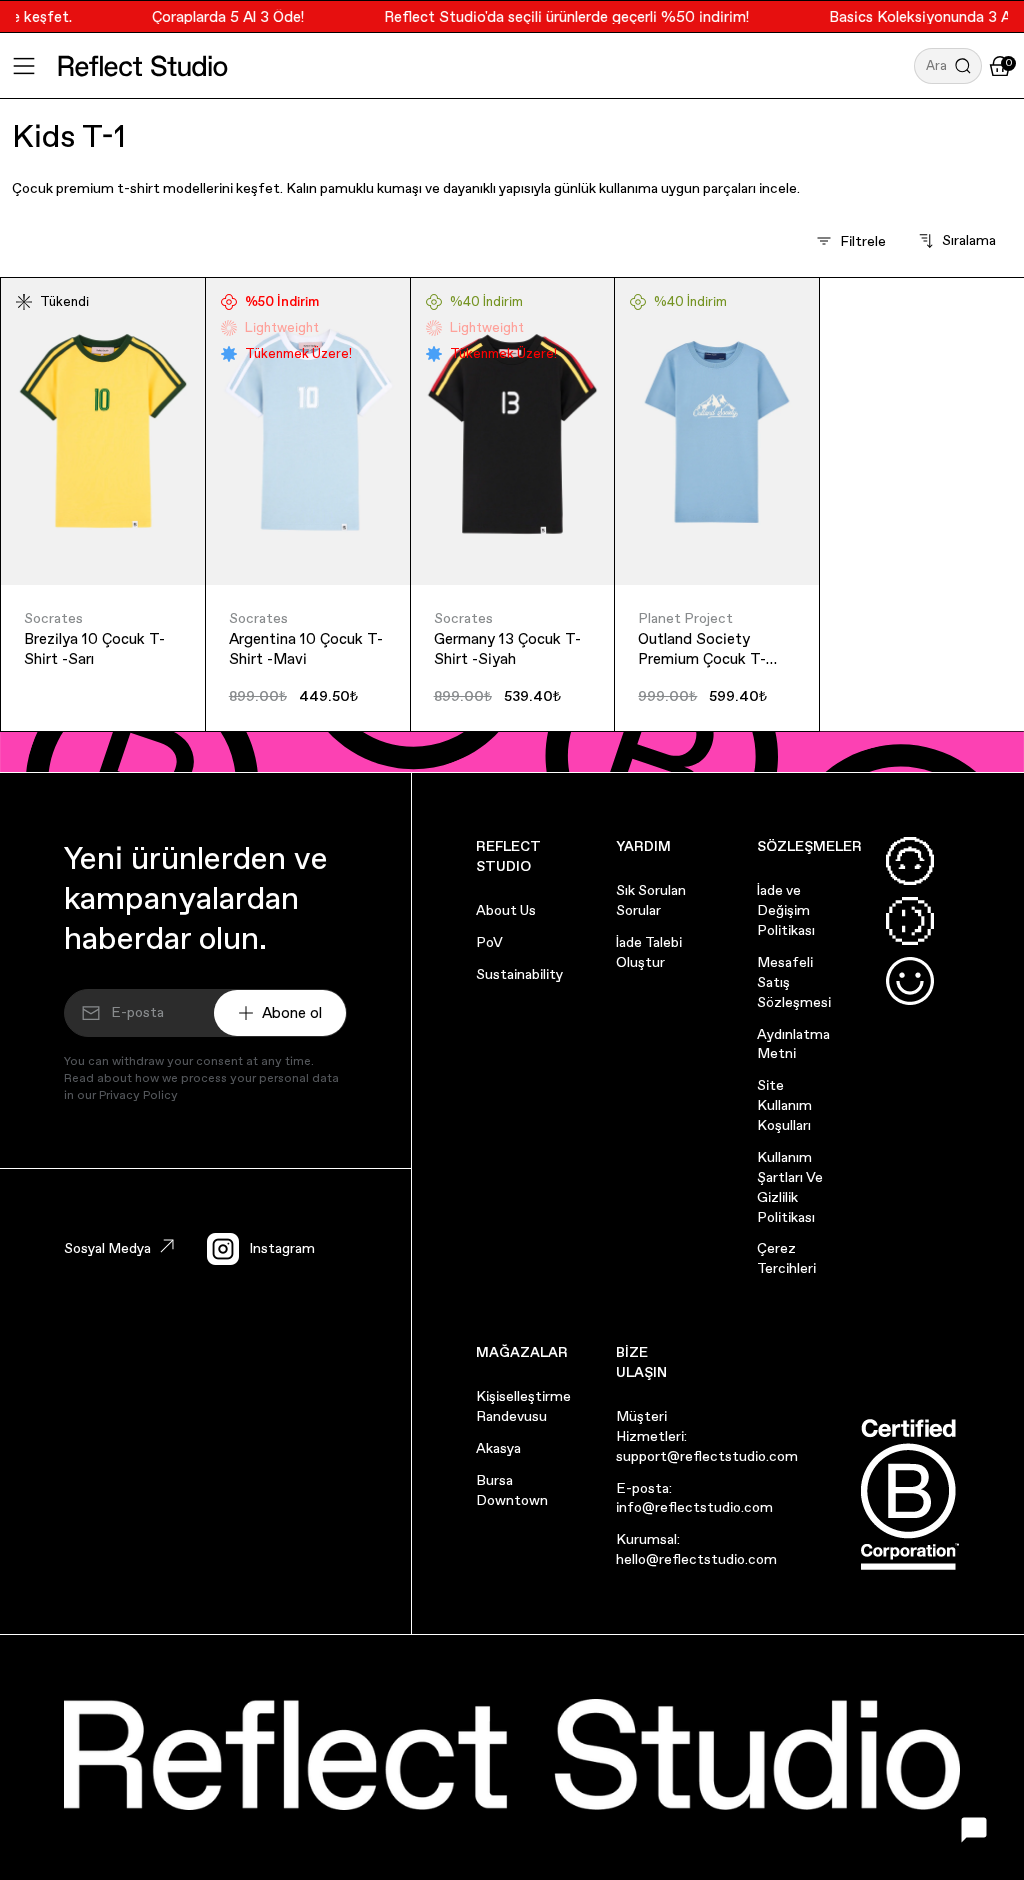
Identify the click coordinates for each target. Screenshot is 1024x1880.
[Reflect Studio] (143, 66)
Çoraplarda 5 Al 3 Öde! (216, 16)
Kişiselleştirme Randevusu (523, 1406)
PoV (489, 942)
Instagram (282, 1248)
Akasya (498, 1448)
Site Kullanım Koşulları (784, 1105)
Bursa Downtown (512, 1490)
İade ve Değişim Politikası (786, 910)
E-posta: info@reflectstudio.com (694, 1498)
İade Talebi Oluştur (649, 952)
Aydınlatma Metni (793, 1044)
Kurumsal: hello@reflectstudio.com (696, 1549)
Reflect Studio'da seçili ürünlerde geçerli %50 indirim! (554, 16)
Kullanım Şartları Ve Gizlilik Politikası (790, 1187)
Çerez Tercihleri (786, 1258)
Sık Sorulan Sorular (651, 900)
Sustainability (519, 974)
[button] (948, 66)
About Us (506, 910)
